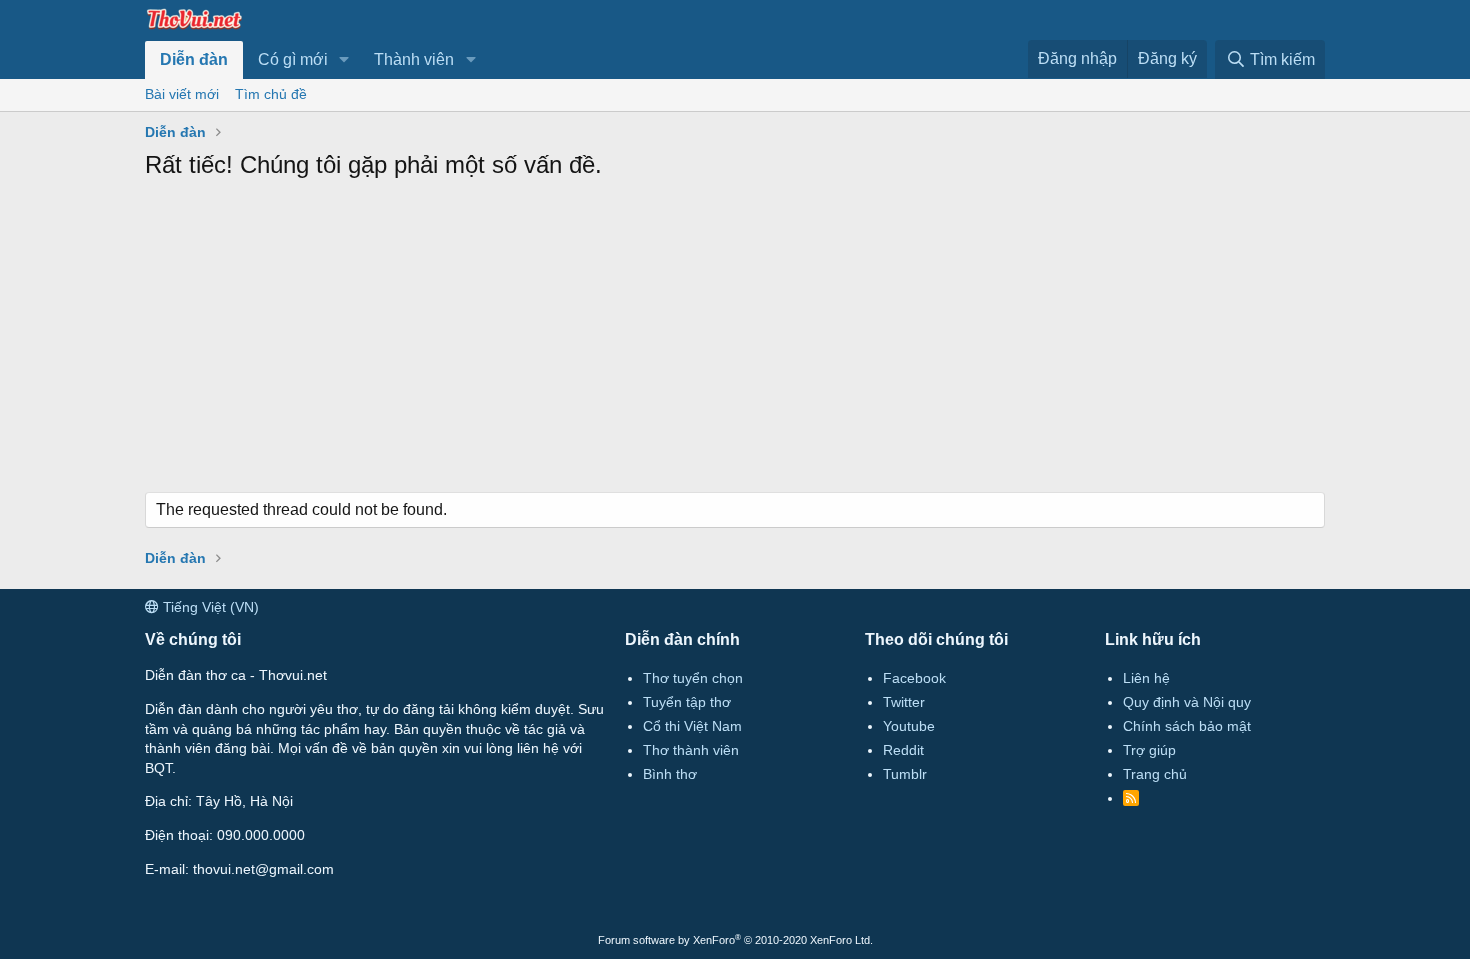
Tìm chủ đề (271, 94)
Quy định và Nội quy (1187, 702)
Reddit (903, 750)
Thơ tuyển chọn (693, 678)
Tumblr (905, 774)
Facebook (914, 678)
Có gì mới (293, 59)
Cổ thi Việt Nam (692, 726)
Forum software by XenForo (735, 940)
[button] (344, 60)
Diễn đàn (194, 59)
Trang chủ (1155, 774)
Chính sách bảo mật (1187, 726)
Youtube (909, 726)
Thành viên (414, 59)
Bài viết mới (182, 94)
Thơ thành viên (691, 750)
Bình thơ (670, 774)
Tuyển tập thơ (687, 702)
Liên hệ (1146, 678)
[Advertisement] (735, 342)
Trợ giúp (1149, 750)
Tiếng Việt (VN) (209, 607)
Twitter (904, 702)
